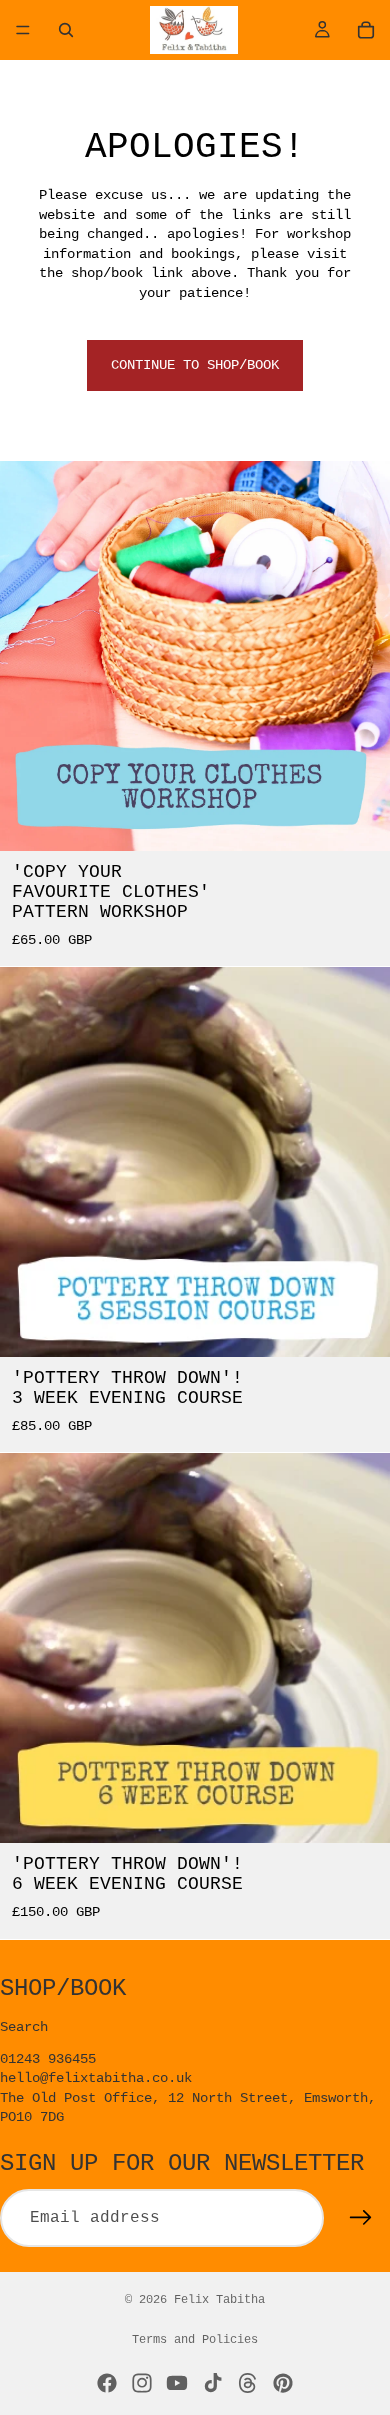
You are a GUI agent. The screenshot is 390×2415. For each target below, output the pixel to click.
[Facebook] (107, 2383)
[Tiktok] (213, 2383)
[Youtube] (177, 2383)
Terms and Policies (195, 2340)
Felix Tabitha (219, 2300)
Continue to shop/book (195, 365)
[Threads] (248, 2383)
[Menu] (23, 30)
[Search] (66, 30)
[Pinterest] (283, 2383)
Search (24, 2027)
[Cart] (366, 30)
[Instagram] (142, 2383)
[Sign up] (361, 2218)
